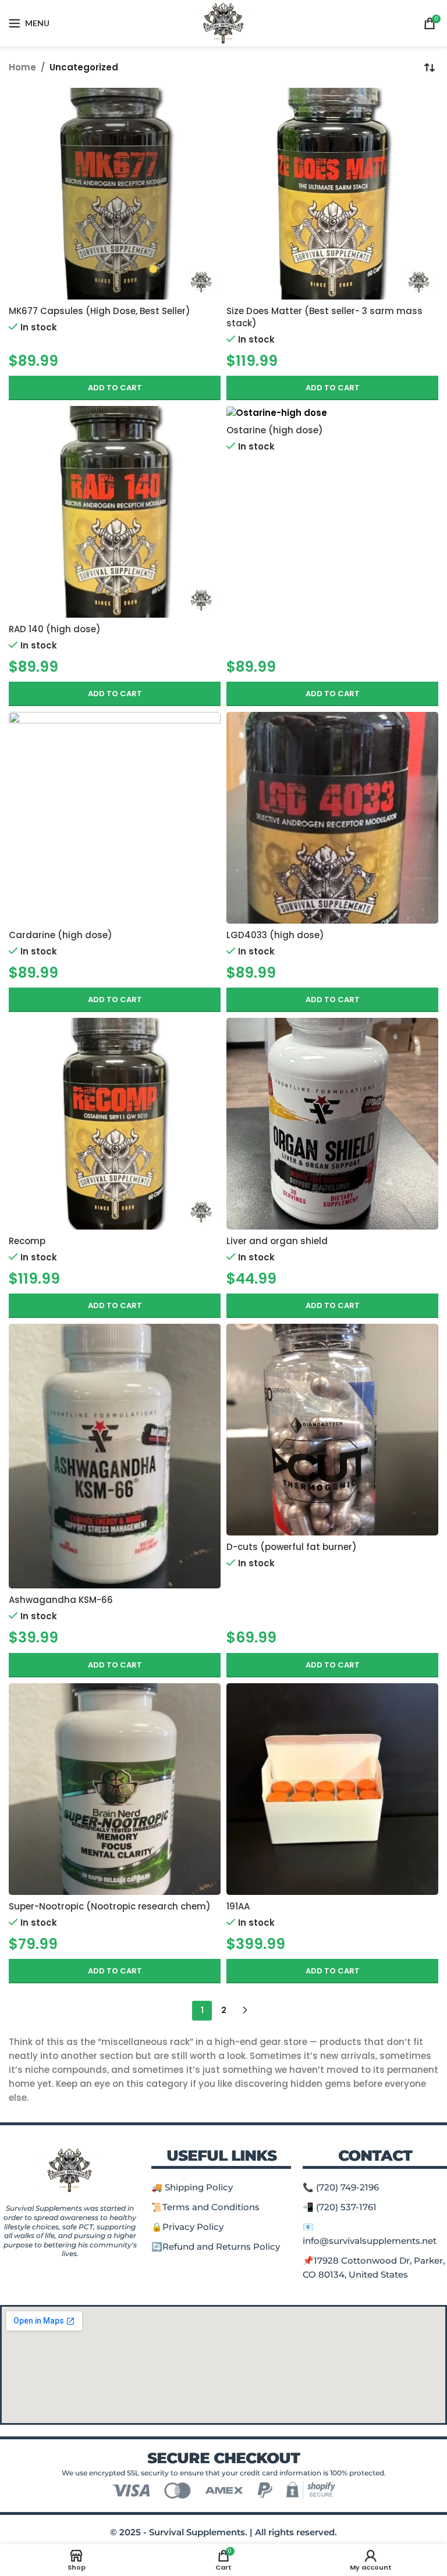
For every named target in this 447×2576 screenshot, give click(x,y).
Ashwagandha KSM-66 (61, 1600)
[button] (115, 388)
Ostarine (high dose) (275, 430)
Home (22, 67)
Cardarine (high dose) (61, 935)
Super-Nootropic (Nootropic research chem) (110, 1906)
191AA (238, 1906)
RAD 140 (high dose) (55, 629)
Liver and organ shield (277, 1241)
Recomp (27, 1241)
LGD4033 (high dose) (275, 935)
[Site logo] (224, 22)
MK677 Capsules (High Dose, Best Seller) (100, 311)
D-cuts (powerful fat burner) (292, 1547)
